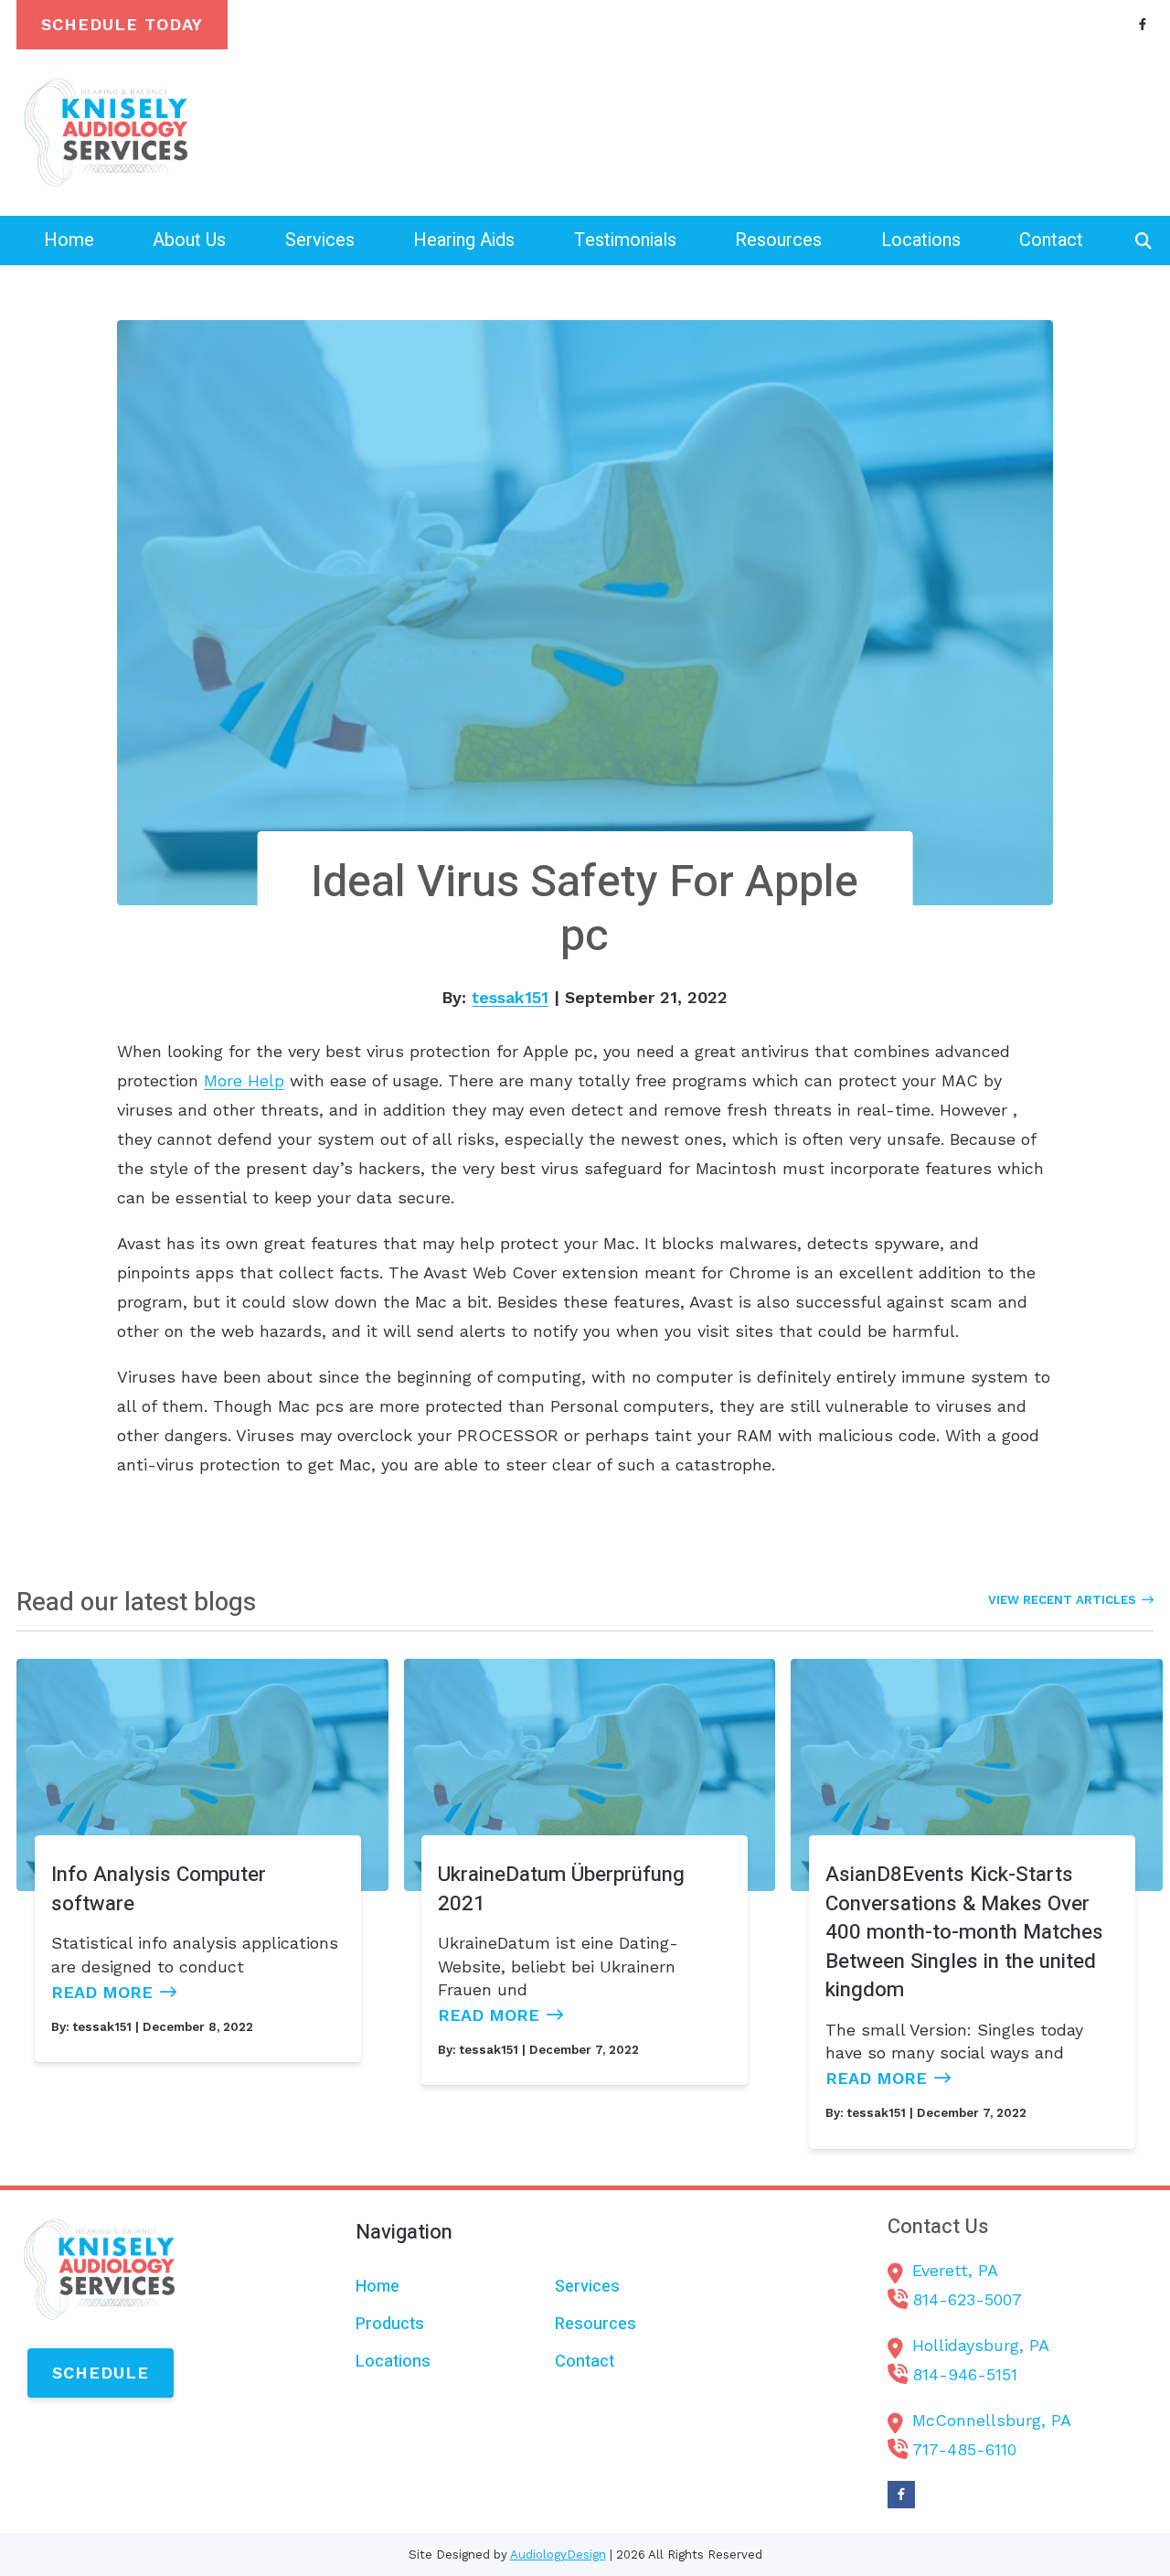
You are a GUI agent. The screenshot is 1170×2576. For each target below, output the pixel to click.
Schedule (101, 2373)
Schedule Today (122, 24)
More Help (244, 1080)
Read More (102, 1992)
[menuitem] (69, 240)
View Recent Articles (1062, 1600)
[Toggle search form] (1143, 240)
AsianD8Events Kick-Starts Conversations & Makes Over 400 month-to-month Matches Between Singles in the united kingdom (964, 1932)
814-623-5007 (967, 2299)
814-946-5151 (965, 2374)
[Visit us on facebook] (1143, 24)
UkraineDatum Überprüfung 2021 (561, 1889)
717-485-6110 (964, 2449)
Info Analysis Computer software (159, 1889)
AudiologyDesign (558, 2555)
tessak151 (510, 997)
